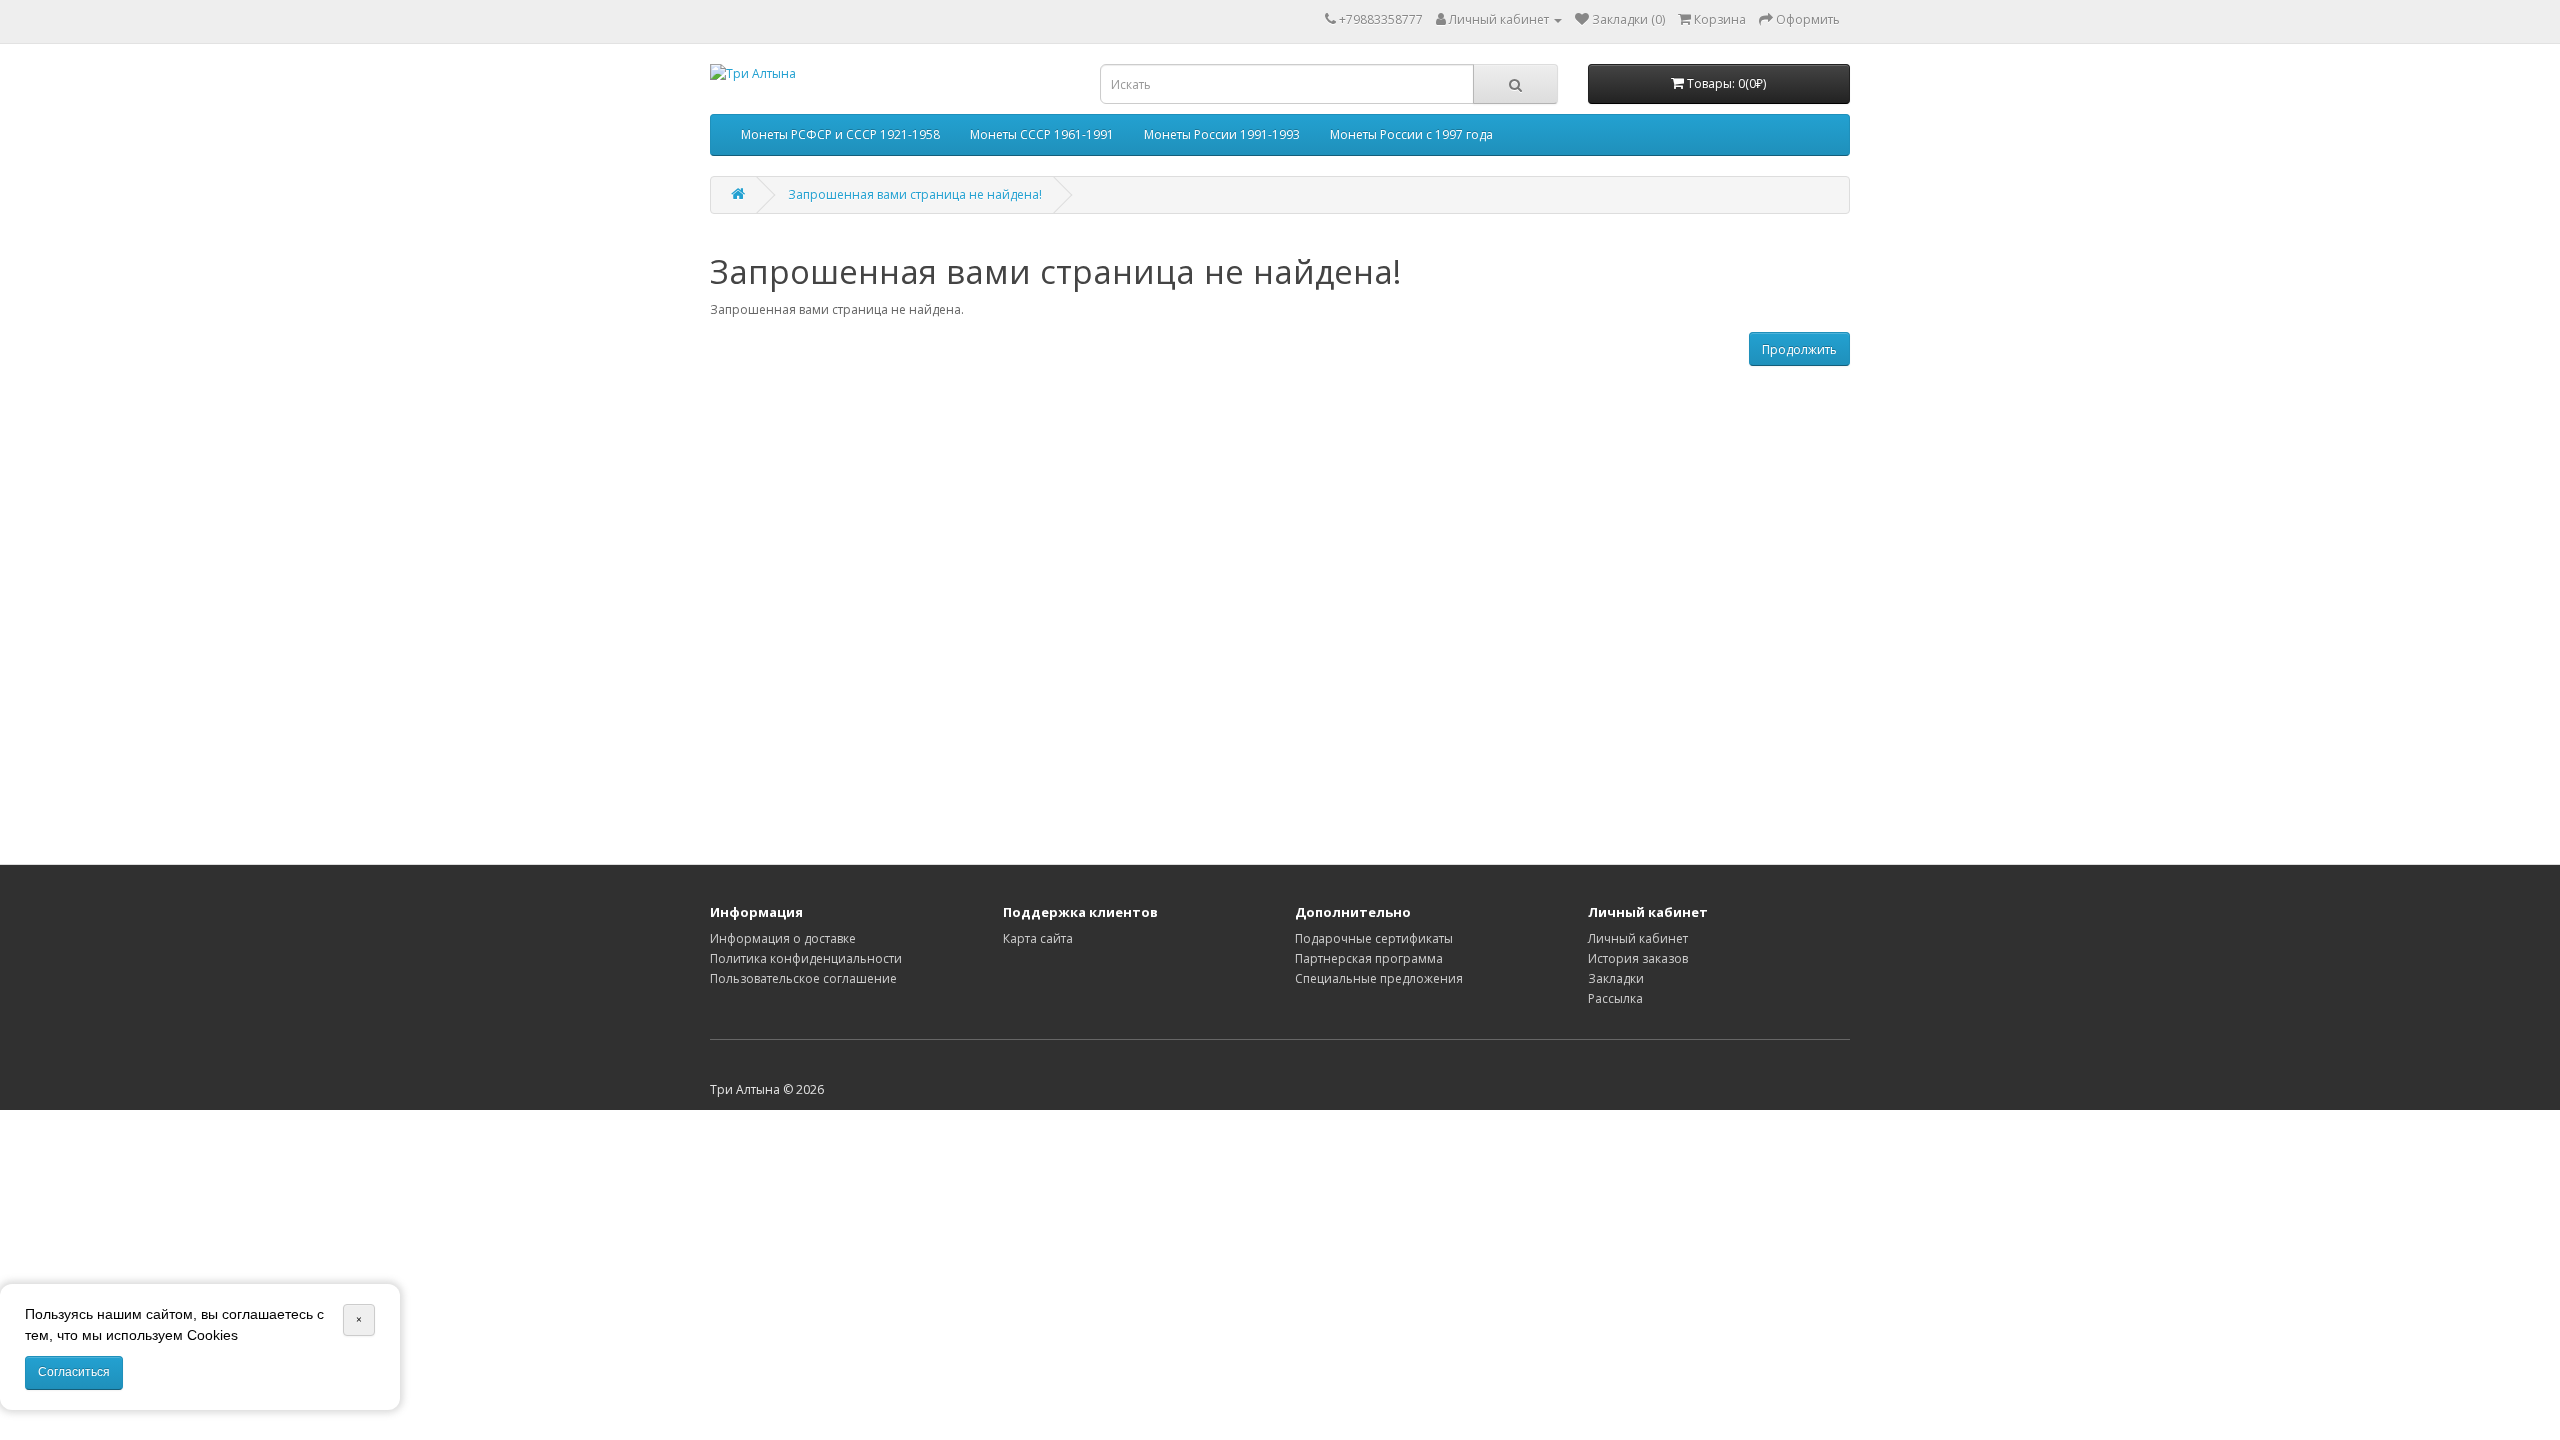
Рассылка (1615, 998)
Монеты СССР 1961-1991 (1042, 134)
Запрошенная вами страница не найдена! (915, 194)
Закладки (1616, 978)
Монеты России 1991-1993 (1222, 134)
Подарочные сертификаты (1374, 938)
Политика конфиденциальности (806, 958)
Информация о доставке (783, 938)
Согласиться (74, 1372)
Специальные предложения (1379, 978)
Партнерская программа (1369, 958)
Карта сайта (1038, 938)
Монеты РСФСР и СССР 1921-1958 (840, 134)
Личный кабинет (1638, 938)
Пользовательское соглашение (803, 978)
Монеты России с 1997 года (1411, 134)
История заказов (1638, 958)
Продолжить (1799, 349)
